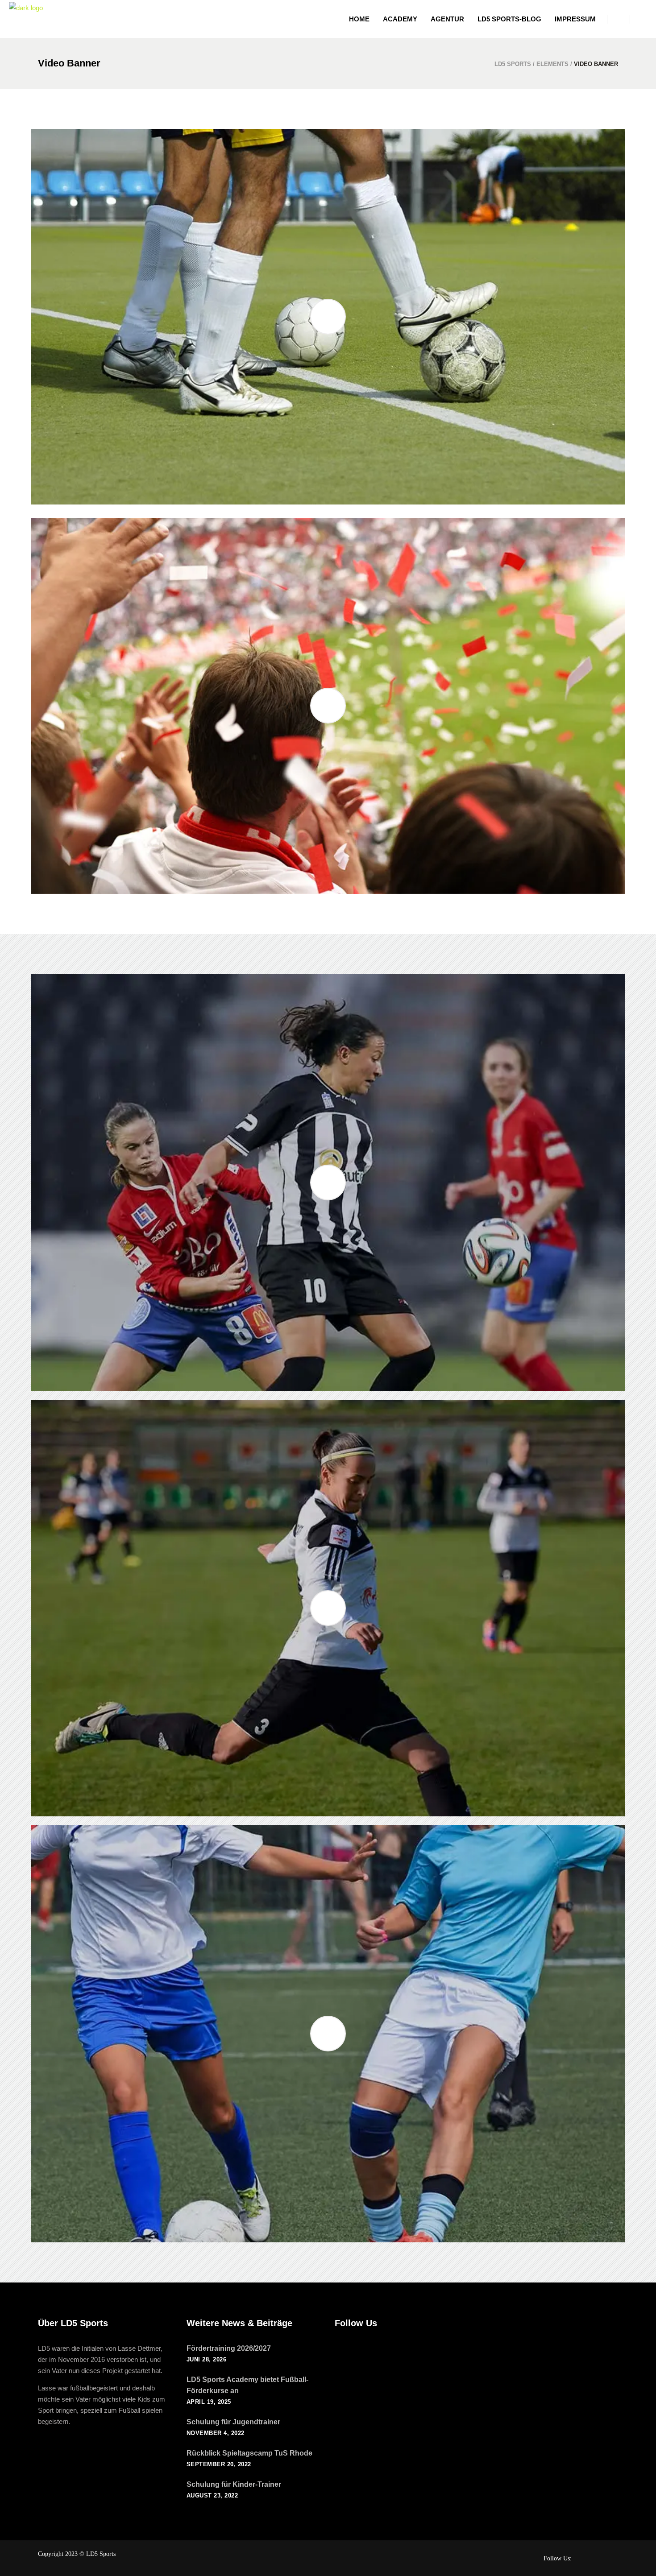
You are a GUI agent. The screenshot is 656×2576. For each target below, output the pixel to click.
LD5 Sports (513, 64)
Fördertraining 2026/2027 (229, 2348)
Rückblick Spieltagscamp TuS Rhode (249, 2453)
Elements (552, 64)
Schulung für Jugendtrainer (233, 2422)
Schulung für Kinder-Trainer (234, 2484)
